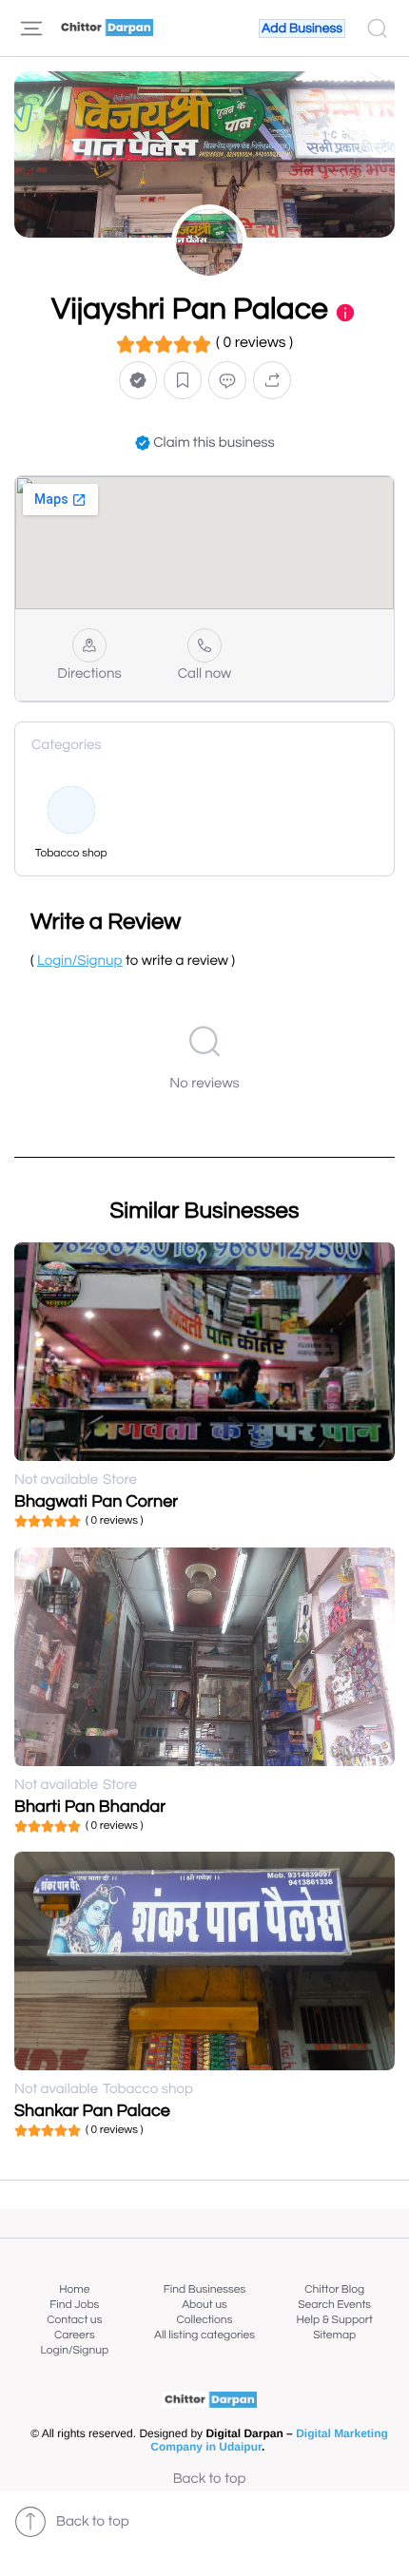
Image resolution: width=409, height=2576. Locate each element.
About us (204, 2305)
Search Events (334, 2305)
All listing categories (204, 2335)
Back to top (210, 2480)
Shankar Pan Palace (92, 2111)
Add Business (302, 29)
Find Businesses (204, 2289)
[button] (138, 380)
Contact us (74, 2320)
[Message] (227, 380)
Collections (205, 2320)
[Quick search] (377, 29)
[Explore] (31, 29)
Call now (205, 674)
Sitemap (334, 2335)
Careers (75, 2335)
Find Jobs (74, 2305)
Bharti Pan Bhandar (90, 1807)
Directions (89, 674)
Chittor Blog (334, 2289)
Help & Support (334, 2320)
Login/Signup (75, 2350)
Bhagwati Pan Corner (96, 1501)
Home (74, 2289)
